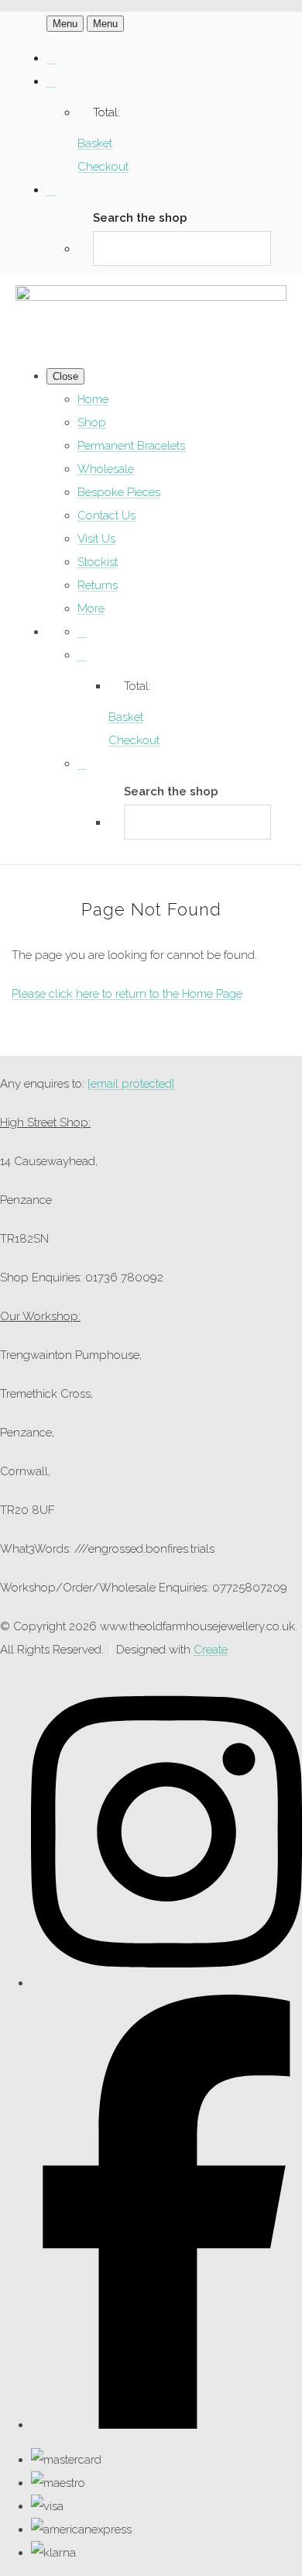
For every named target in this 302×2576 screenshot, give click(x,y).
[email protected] (131, 1084)
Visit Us (96, 539)
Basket (95, 143)
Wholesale (106, 469)
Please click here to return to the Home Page (127, 994)
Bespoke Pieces (119, 492)
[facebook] (166, 2425)
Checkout (103, 167)
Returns (98, 585)
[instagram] (166, 1983)
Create (211, 1650)
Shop (92, 422)
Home (93, 399)
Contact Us (106, 516)
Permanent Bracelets (131, 446)
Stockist (98, 562)
